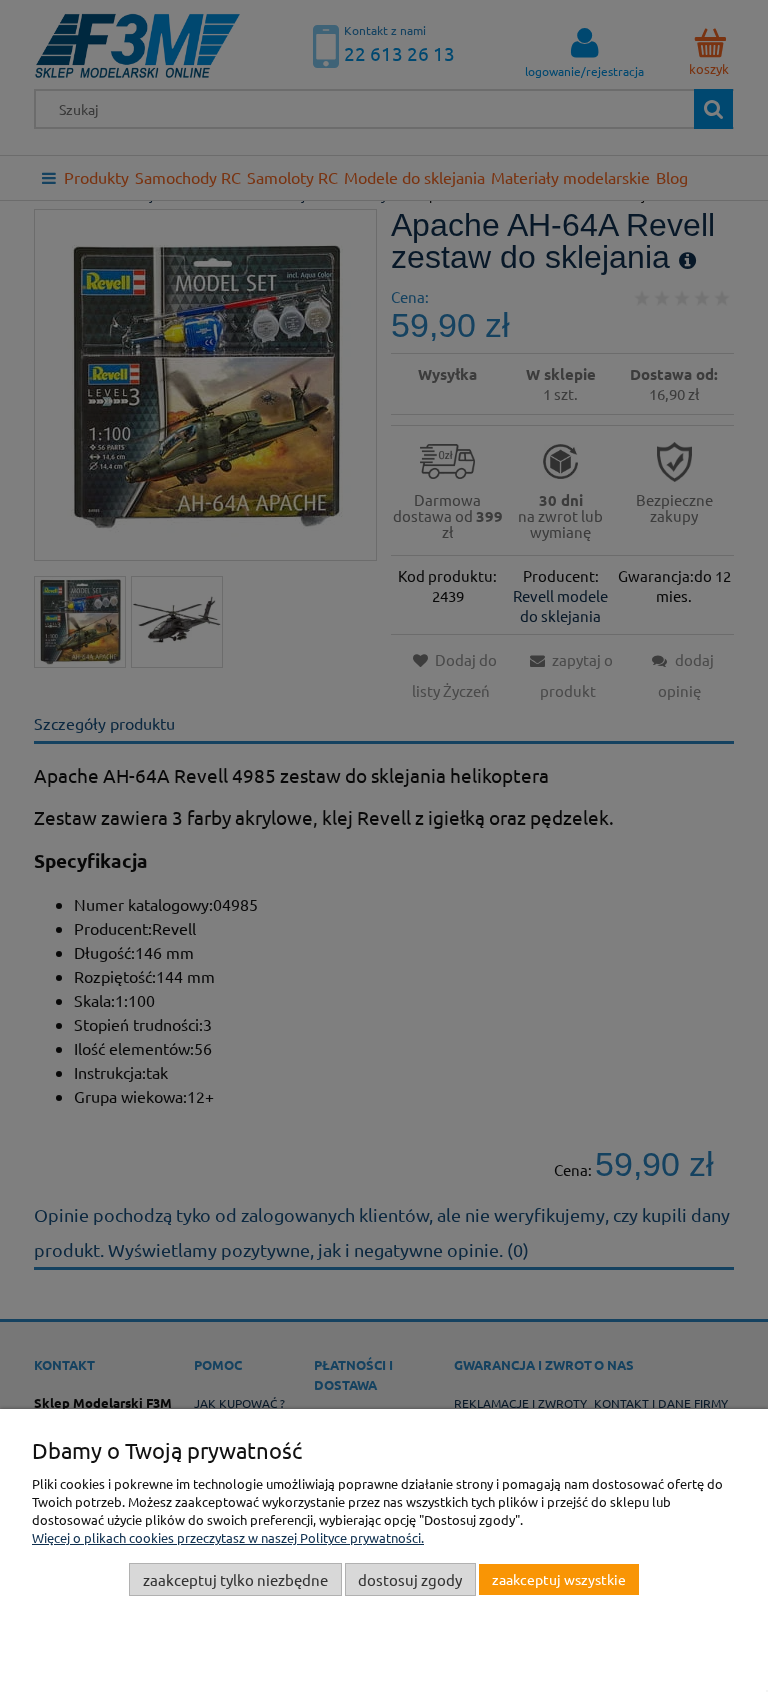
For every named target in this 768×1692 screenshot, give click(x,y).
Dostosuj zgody (410, 1579)
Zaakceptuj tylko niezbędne (235, 1579)
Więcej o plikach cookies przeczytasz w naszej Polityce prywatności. (228, 1537)
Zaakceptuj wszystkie (559, 1579)
